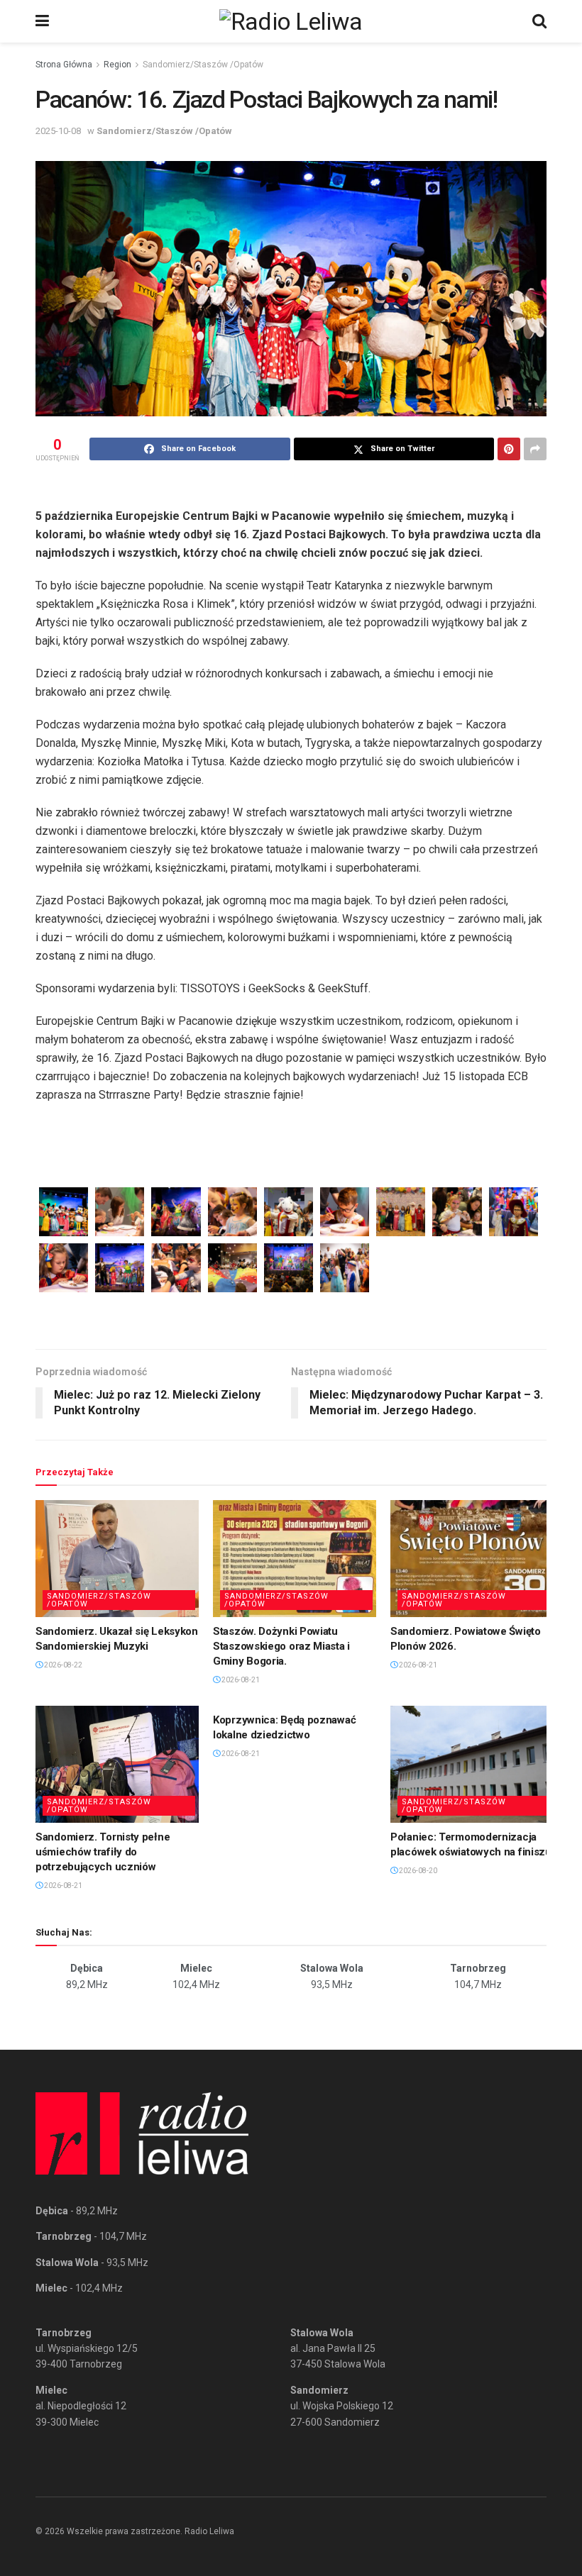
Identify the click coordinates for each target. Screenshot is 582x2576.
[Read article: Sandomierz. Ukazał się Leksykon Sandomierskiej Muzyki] (117, 1558)
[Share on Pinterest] (509, 449)
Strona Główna (64, 65)
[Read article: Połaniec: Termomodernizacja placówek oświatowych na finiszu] (472, 1764)
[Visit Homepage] (291, 21)
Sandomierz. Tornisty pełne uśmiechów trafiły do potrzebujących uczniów (103, 1852)
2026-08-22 (62, 1665)
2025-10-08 (58, 131)
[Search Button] (539, 21)
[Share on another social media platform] (535, 449)
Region (117, 65)
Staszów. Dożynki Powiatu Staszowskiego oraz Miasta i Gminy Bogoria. (281, 1646)
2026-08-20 (417, 1871)
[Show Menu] (42, 21)
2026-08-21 (240, 1680)
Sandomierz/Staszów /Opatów (203, 65)
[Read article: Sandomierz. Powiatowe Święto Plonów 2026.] (472, 1558)
